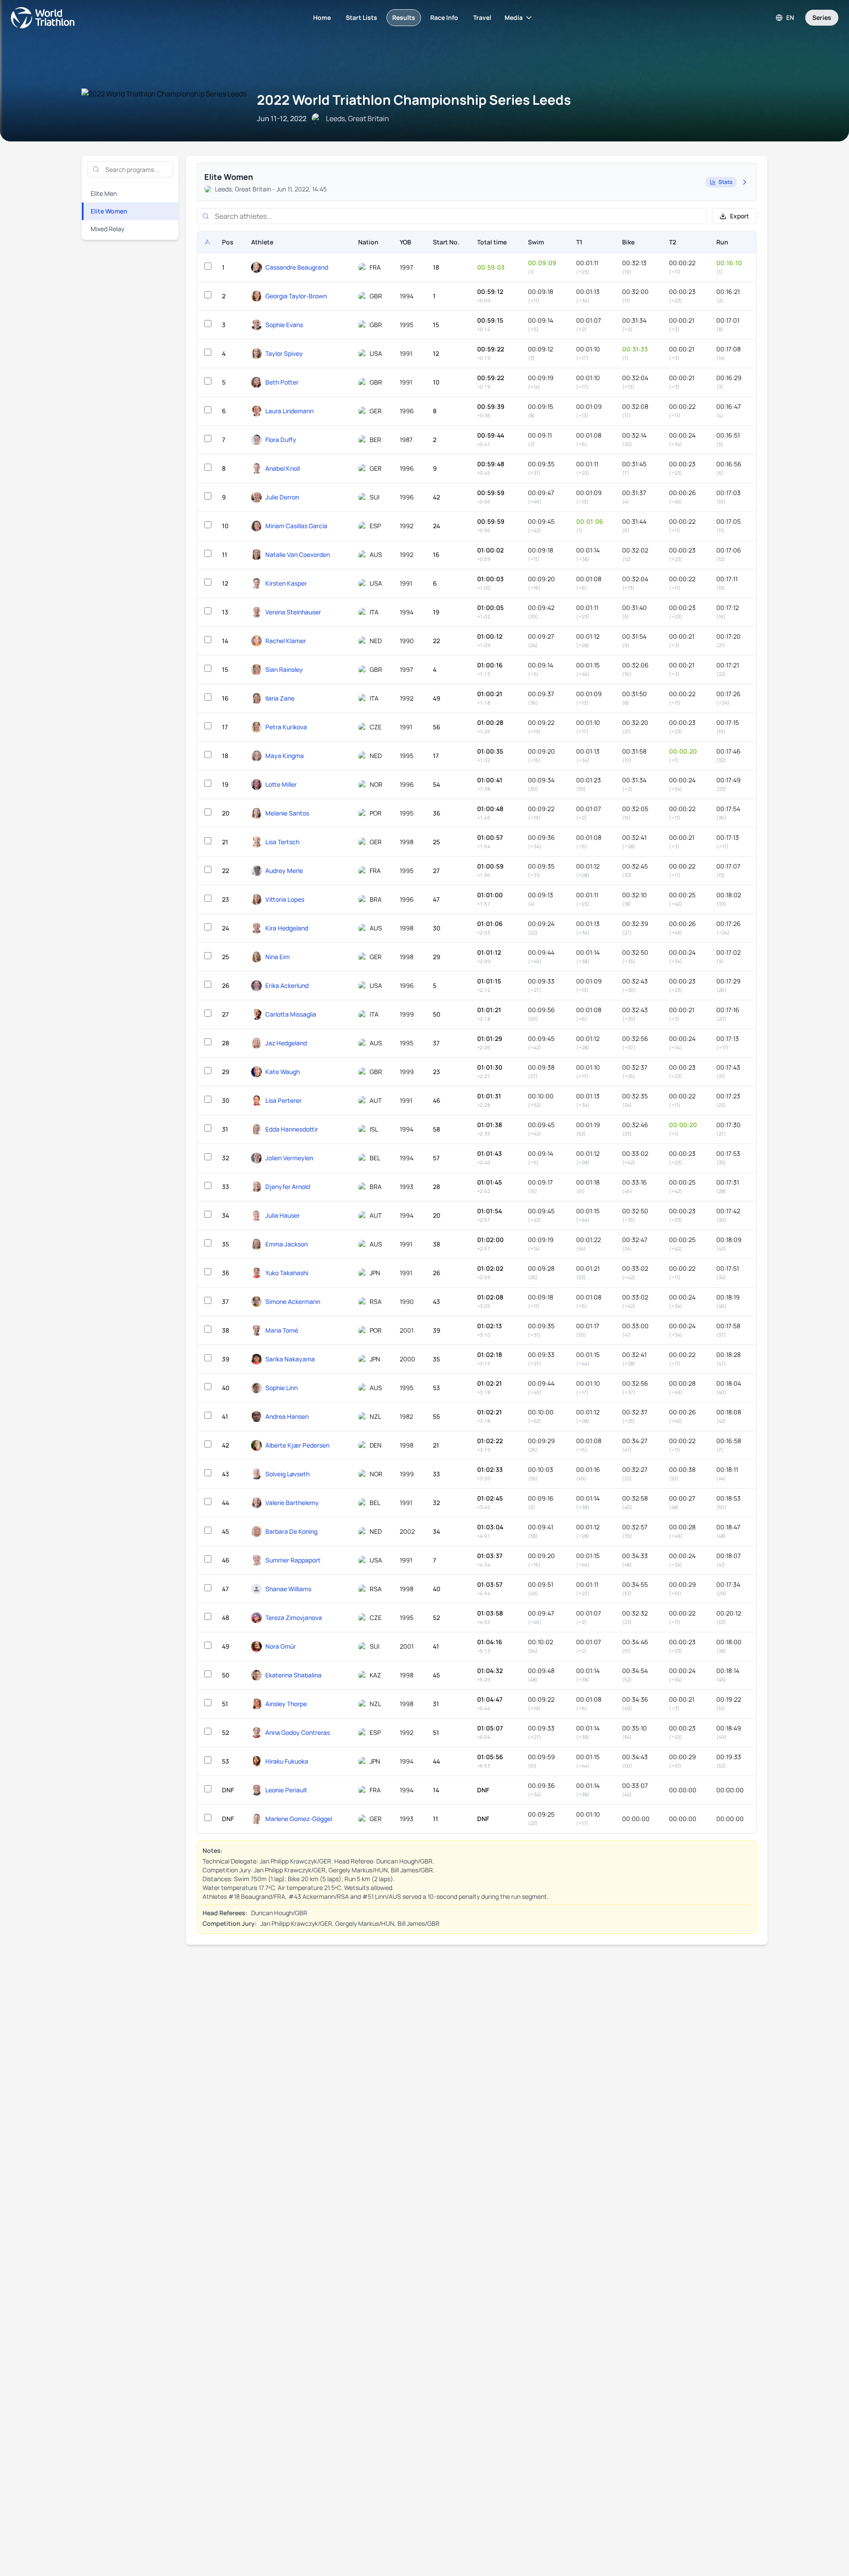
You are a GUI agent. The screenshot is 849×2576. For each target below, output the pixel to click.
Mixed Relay (107, 229)
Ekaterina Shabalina (293, 1675)
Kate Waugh (283, 1072)
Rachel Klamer (286, 641)
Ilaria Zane (280, 698)
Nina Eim (277, 957)
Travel (482, 17)
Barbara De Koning (291, 1531)
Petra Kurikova (286, 727)
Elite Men (104, 193)
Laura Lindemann (289, 411)
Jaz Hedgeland (286, 1043)
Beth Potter (282, 382)
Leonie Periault (286, 1790)
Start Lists (361, 17)
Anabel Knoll (283, 468)
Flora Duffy (281, 440)
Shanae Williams (288, 1589)
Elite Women (109, 211)
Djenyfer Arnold (288, 1187)
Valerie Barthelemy (292, 1503)
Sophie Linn (281, 1388)
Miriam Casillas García (296, 526)
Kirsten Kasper (286, 583)
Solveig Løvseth (287, 1474)
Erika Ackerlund (287, 985)
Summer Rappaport (293, 1560)
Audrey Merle (284, 871)
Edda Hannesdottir (292, 1129)
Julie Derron (282, 497)
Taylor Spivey (284, 353)
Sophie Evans (284, 325)
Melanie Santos (287, 813)
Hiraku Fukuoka (287, 1761)
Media (514, 17)
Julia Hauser (283, 1215)
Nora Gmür (281, 1646)
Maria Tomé (282, 1330)
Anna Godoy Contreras (298, 1732)
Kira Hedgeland (287, 928)
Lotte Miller (281, 784)
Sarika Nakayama (290, 1359)
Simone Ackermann (293, 1301)
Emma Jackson (287, 1244)
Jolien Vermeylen (289, 1158)
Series (822, 17)
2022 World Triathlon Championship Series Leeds (414, 100)
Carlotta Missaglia (291, 1014)
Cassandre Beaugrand (297, 267)
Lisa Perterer (283, 1100)
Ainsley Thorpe (286, 1704)
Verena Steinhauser (293, 612)
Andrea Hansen (287, 1416)
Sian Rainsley (284, 669)
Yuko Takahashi (287, 1273)
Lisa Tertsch (282, 842)
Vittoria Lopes (285, 899)
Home (322, 17)
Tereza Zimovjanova (294, 1618)
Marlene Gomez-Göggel (299, 1819)
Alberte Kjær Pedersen (297, 1445)
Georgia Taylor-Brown (296, 296)
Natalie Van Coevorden (298, 554)
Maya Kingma (285, 756)
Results (404, 17)
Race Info (444, 17)
